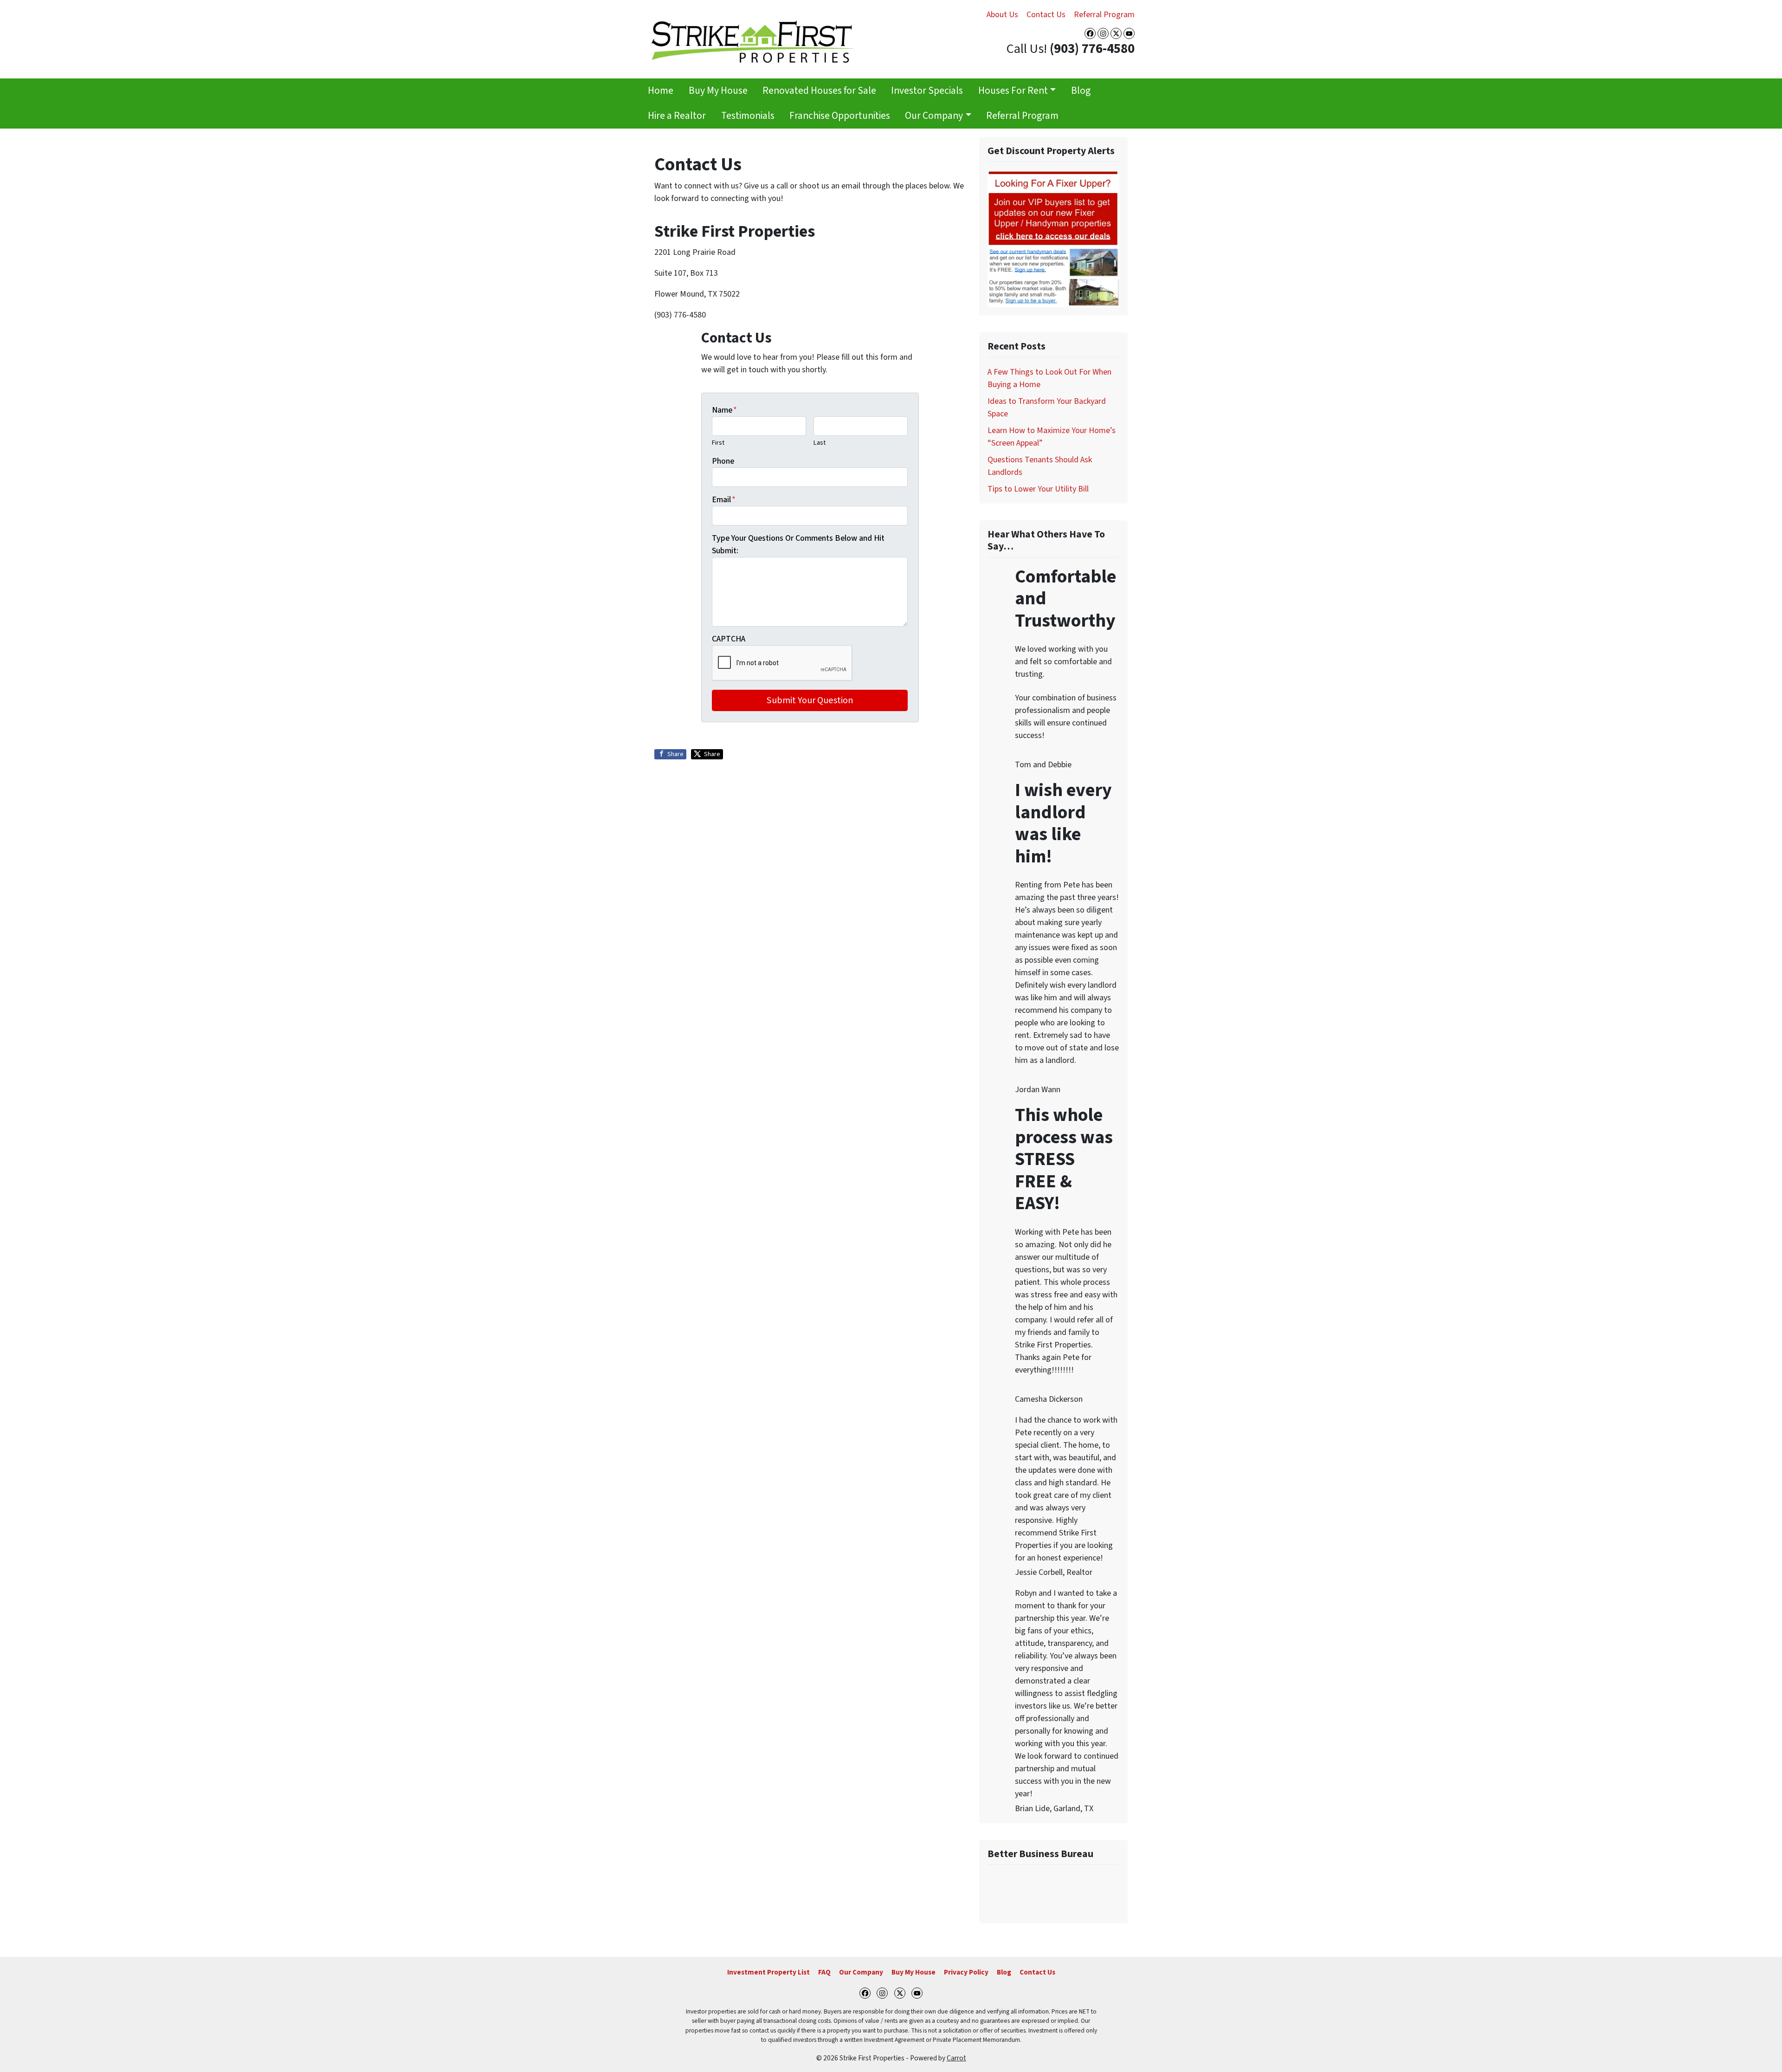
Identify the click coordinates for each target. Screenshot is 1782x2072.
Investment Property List (768, 1972)
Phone (723, 461)
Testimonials (748, 116)
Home (661, 91)
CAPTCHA (729, 639)
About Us (1002, 15)
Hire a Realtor (677, 116)
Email (724, 500)
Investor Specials (927, 91)
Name (724, 410)
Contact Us (1046, 15)
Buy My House (718, 91)
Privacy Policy (966, 1972)
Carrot (956, 2058)
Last (820, 443)
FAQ (824, 1972)
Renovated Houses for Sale (819, 91)
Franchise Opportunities (840, 116)
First (718, 443)
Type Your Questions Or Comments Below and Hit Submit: (798, 544)
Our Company (934, 116)
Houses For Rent (1013, 91)
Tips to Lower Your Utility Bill (1038, 489)
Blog (1081, 91)
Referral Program (1104, 15)
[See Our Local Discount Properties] (1053, 238)
